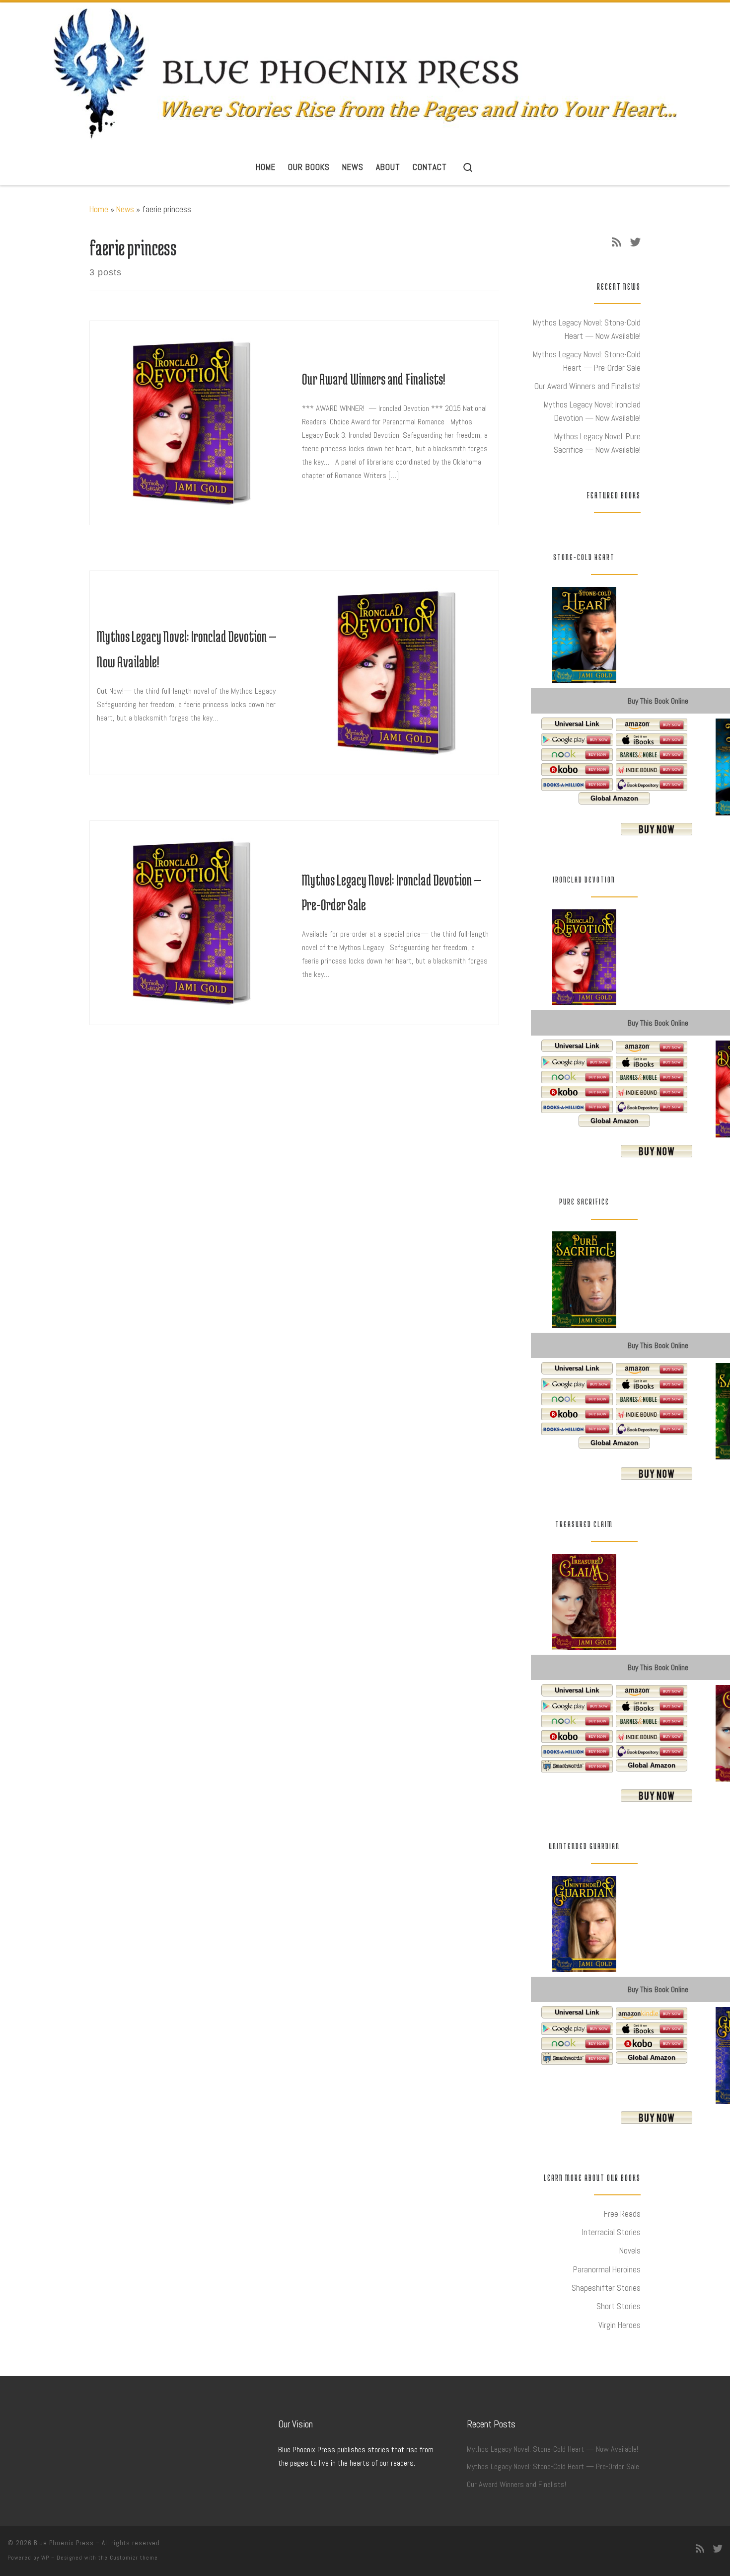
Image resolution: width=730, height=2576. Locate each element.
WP (45, 2558)
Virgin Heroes (620, 2325)
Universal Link (577, 724)
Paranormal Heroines (607, 2269)
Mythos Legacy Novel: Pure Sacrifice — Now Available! (597, 443)
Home (99, 209)
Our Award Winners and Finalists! (374, 379)
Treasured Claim (584, 1524)
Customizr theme (134, 2558)
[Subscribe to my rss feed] (617, 242)
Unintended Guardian (584, 1846)
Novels (630, 2251)
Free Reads (622, 2214)
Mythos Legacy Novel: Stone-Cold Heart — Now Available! (587, 329)
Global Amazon (614, 798)
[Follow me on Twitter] (635, 242)
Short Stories (619, 2306)
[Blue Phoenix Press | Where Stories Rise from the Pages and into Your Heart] (365, 74)
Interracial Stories (611, 2232)
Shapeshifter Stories (606, 2288)
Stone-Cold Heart (584, 557)
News (125, 209)
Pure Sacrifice (584, 1202)
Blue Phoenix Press (64, 2543)
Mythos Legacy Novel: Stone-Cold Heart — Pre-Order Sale (587, 361)
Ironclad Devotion (584, 880)
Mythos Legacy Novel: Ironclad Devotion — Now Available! (592, 411)
